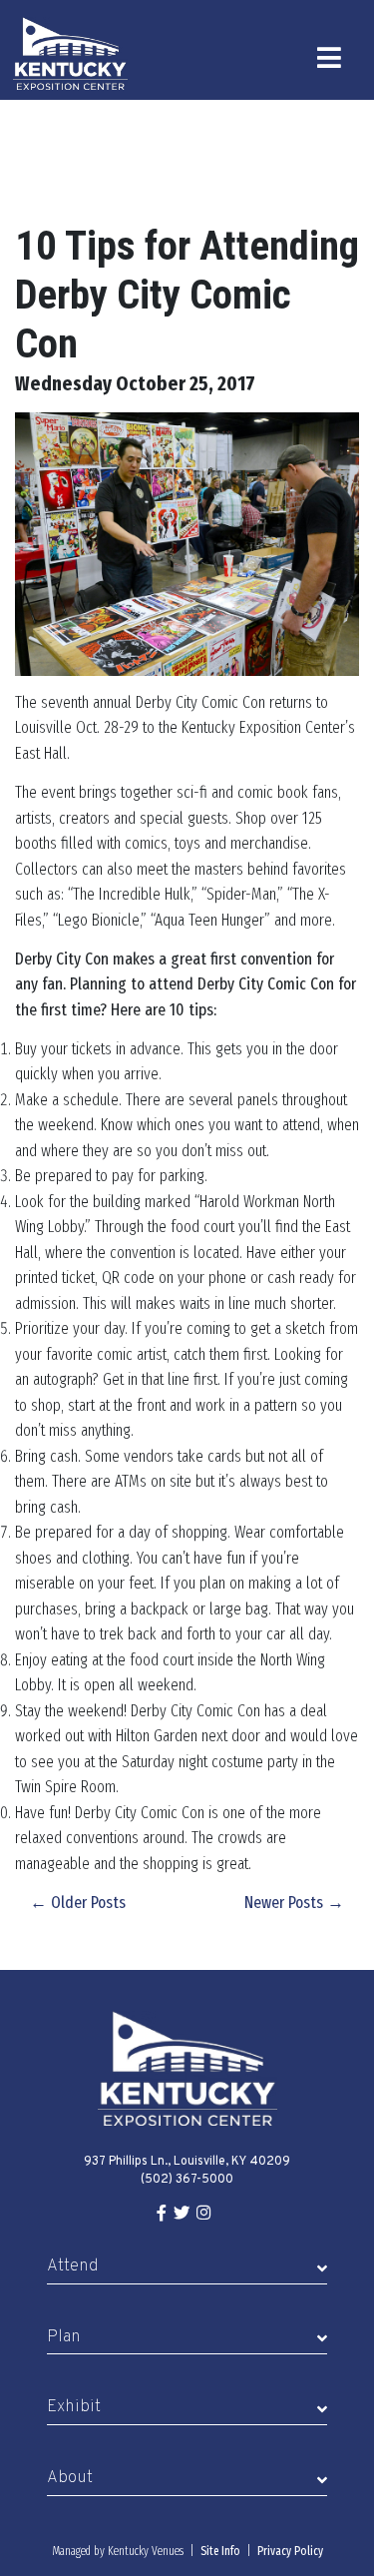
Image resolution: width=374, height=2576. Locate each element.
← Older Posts (78, 1903)
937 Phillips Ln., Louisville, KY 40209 (187, 2162)
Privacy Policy (290, 2551)
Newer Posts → (294, 1903)
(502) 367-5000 (187, 2180)
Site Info (220, 2551)
